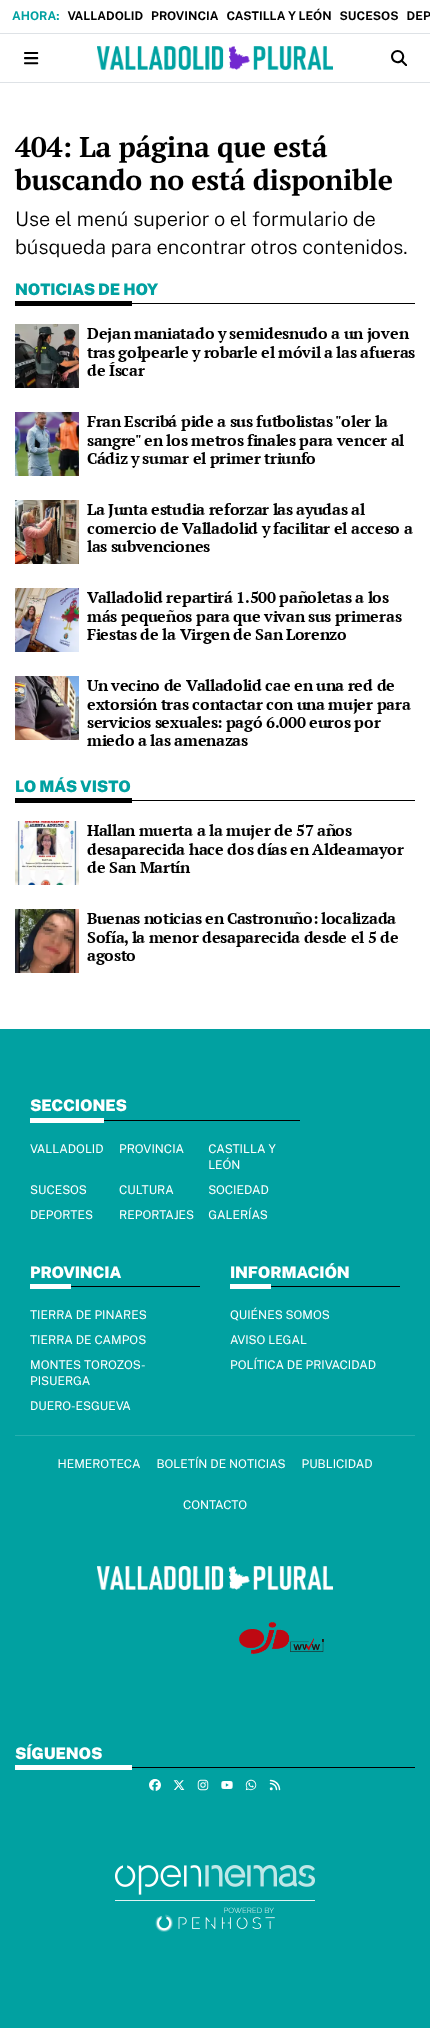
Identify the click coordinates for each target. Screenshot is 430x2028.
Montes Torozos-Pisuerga (87, 1373)
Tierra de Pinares (88, 1315)
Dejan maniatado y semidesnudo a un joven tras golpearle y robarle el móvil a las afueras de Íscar (251, 351)
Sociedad (238, 1190)
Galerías (238, 1215)
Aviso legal (268, 1340)
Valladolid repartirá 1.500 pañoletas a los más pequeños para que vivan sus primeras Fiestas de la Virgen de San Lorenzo (244, 615)
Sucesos (369, 16)
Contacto (215, 1505)
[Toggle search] (398, 58)
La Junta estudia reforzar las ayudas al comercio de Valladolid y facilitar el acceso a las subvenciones (249, 527)
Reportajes (156, 1215)
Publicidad (337, 1464)
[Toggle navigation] (31, 58)
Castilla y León (278, 16)
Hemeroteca (98, 1464)
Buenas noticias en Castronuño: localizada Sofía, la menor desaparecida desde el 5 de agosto (243, 936)
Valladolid (105, 16)
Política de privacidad (303, 1365)
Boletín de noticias (220, 1464)
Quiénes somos (280, 1315)
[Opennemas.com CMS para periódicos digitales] (215, 1896)
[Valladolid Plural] (214, 58)
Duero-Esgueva (80, 1406)
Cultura (146, 1190)
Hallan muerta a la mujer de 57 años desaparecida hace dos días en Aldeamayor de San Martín (245, 848)
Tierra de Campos (88, 1340)
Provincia (184, 16)
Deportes (61, 1215)
